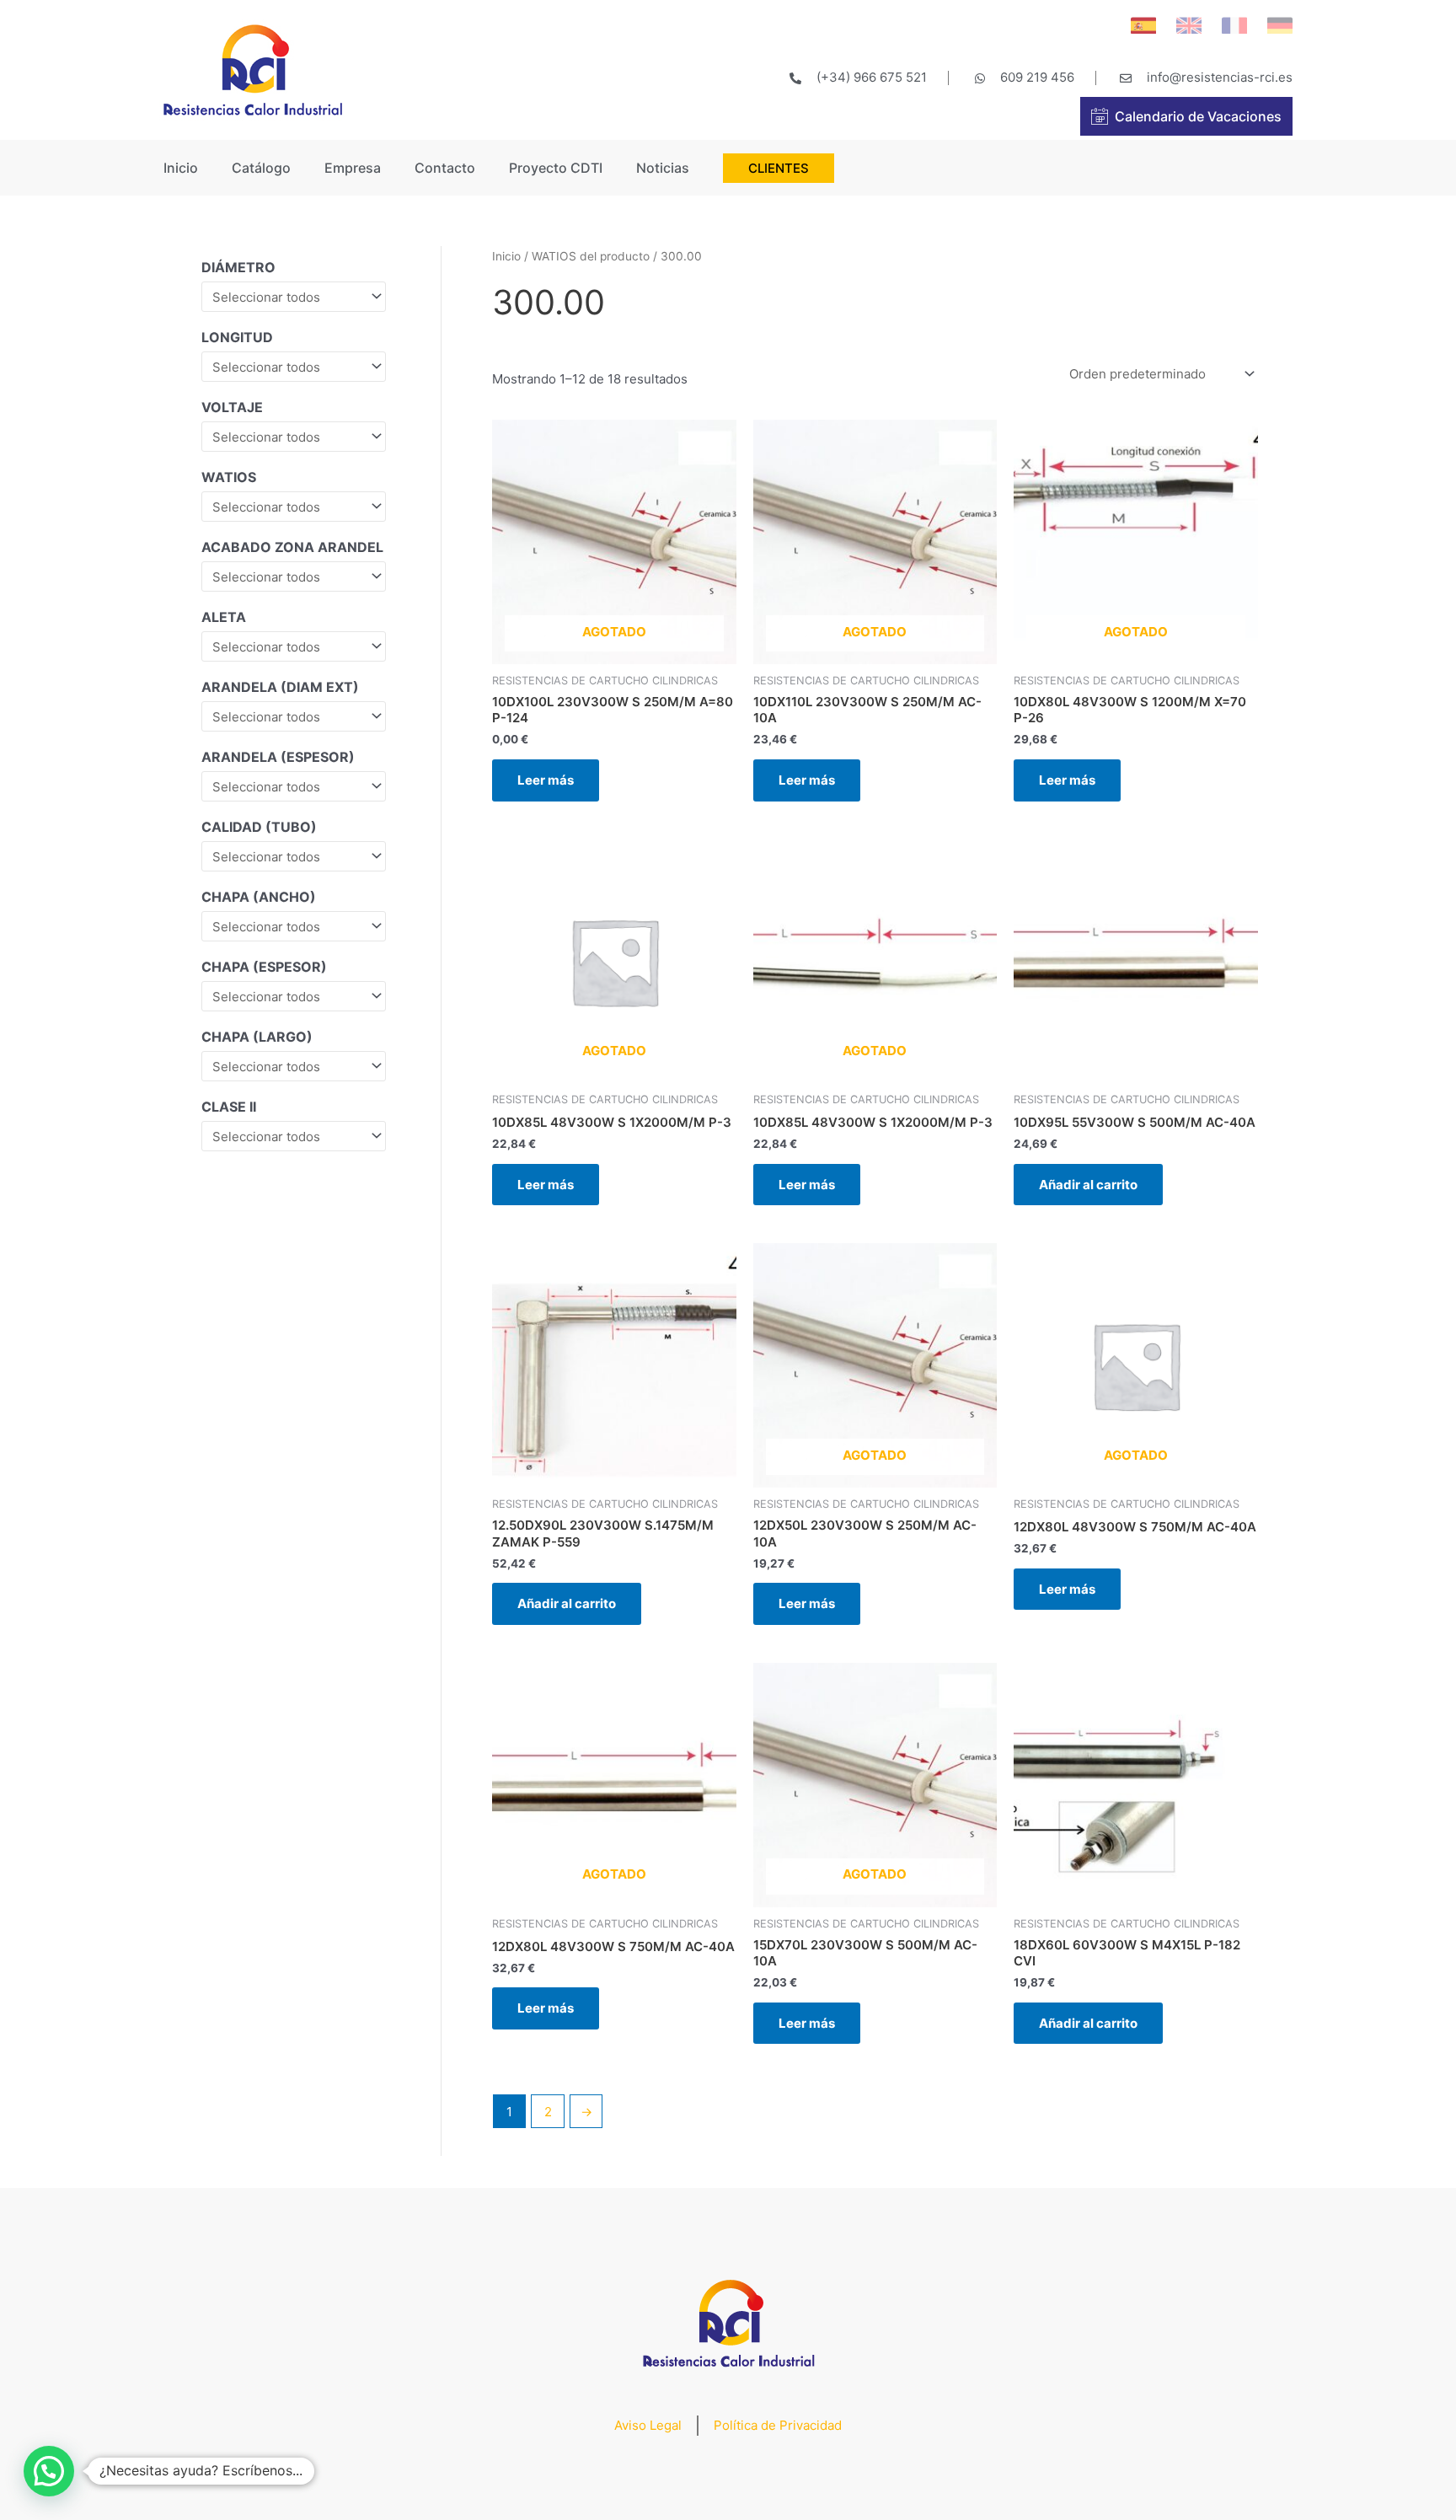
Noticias (663, 168)
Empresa (353, 168)
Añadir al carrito (1088, 1185)
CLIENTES (779, 168)
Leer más (546, 780)
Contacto (445, 168)
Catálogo (261, 168)
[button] (49, 2471)
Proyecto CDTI (556, 168)
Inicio (181, 168)
